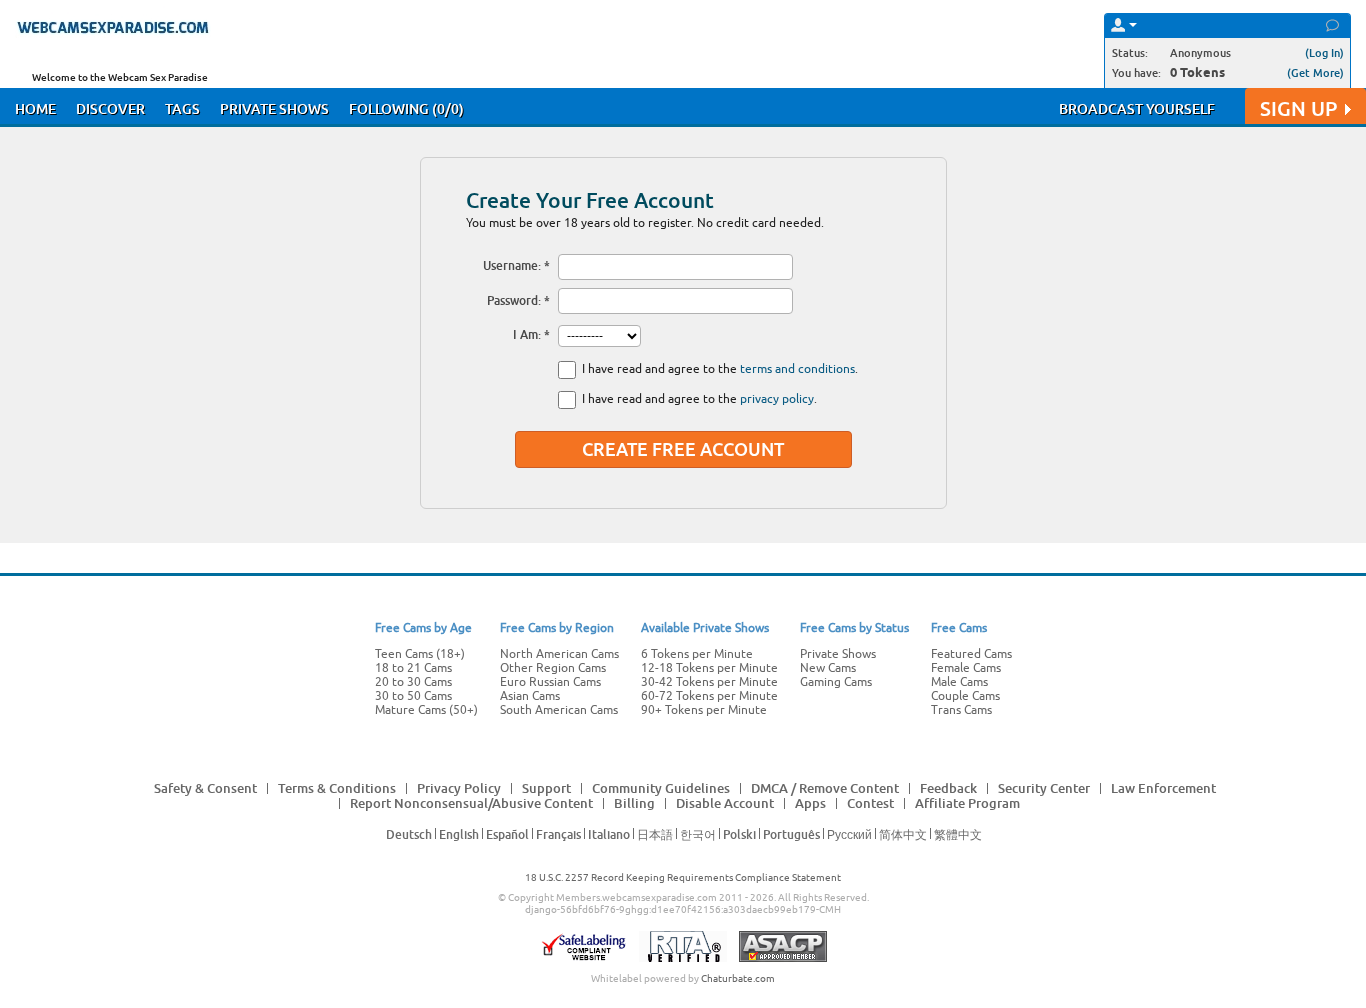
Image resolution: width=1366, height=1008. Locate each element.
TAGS (182, 108)
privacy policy (777, 399)
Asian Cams (530, 696)
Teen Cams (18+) (420, 654)
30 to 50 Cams (413, 696)
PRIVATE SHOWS (274, 108)
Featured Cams (971, 654)
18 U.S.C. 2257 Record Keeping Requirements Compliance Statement (683, 877)
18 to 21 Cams (413, 668)
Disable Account (725, 803)
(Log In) (1324, 52)
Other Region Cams (553, 668)
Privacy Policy (459, 788)
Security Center (1044, 788)
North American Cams (559, 654)
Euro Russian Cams (550, 682)
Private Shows (838, 654)
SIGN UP (1298, 108)
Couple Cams (965, 696)
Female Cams (966, 668)
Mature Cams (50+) (426, 710)
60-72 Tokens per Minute (709, 696)
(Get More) (1315, 72)
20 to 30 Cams (413, 682)
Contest (870, 803)
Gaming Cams (836, 682)
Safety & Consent (205, 788)
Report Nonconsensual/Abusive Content (471, 803)
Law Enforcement (1163, 788)
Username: (512, 265)
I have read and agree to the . (720, 369)
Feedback (948, 788)
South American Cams (559, 710)
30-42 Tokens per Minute (709, 682)
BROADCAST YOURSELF (1137, 108)
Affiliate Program (967, 803)
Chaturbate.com (738, 978)
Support (546, 788)
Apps (810, 803)
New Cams (828, 668)
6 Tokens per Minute (697, 654)
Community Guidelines (661, 788)
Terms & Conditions (337, 788)
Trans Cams (961, 710)
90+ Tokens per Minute (704, 710)
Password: (514, 300)
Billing (634, 803)
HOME (35, 108)
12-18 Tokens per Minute (709, 668)
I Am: (527, 334)
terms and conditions (797, 369)
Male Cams (959, 682)
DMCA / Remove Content (825, 788)
